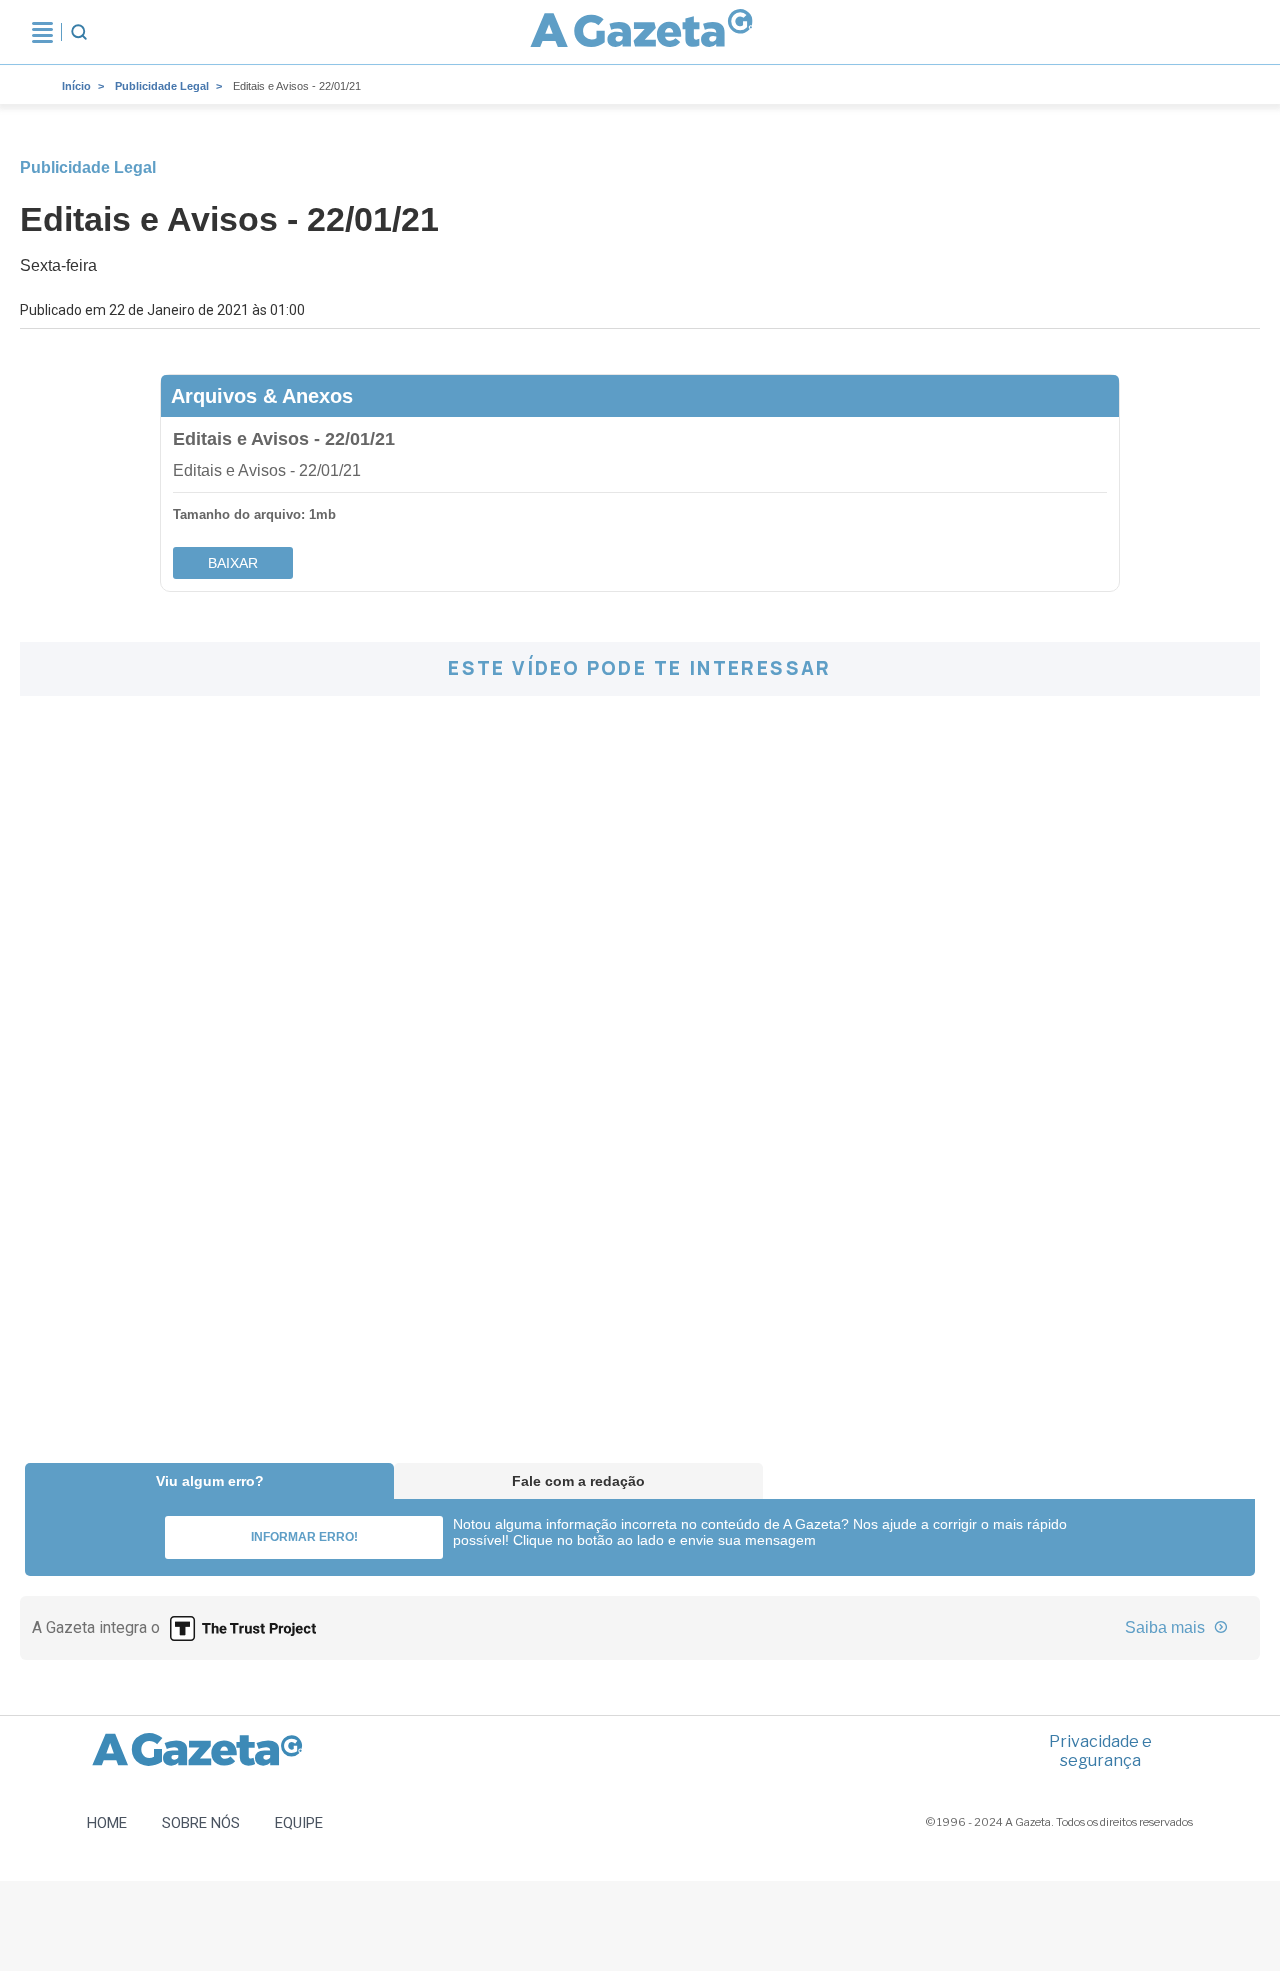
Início (76, 86)
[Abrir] (42, 32)
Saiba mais (1167, 1627)
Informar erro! (304, 1537)
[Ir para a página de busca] (79, 32)
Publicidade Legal (162, 86)
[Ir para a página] (641, 32)
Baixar (233, 563)
